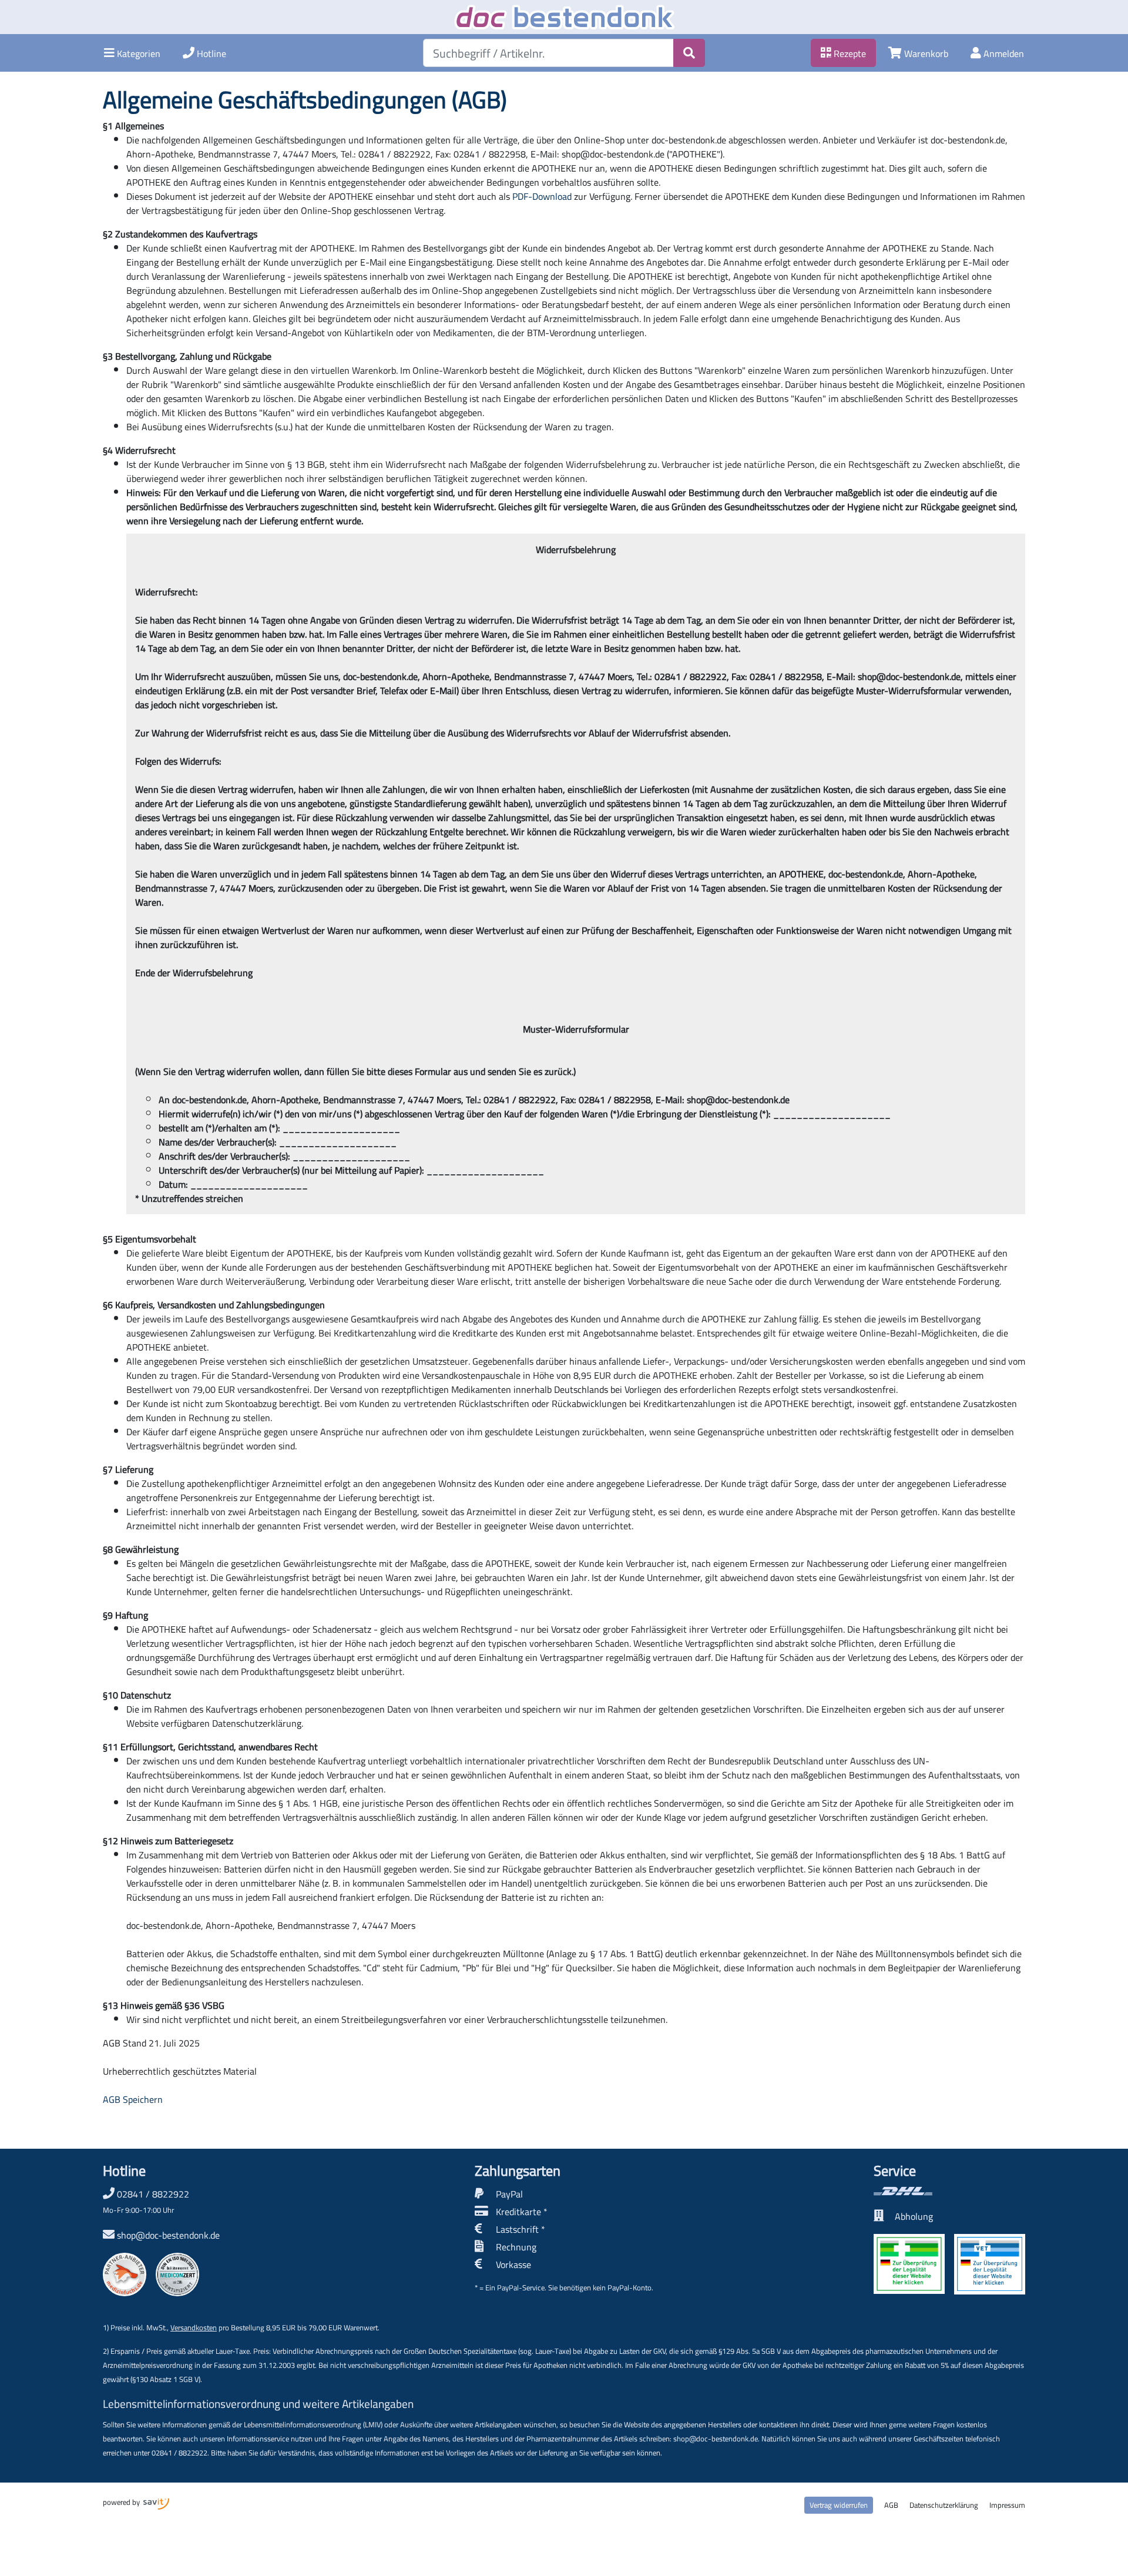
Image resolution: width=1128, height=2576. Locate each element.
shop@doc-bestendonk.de (168, 2235)
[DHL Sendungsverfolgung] (949, 2191)
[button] (132, 53)
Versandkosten (194, 2327)
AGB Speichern (133, 2099)
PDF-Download (542, 196)
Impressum (1007, 2505)
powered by (122, 2502)
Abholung (914, 2216)
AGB (891, 2505)
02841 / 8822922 (146, 2201)
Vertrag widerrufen (839, 2505)
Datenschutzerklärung (944, 2505)
